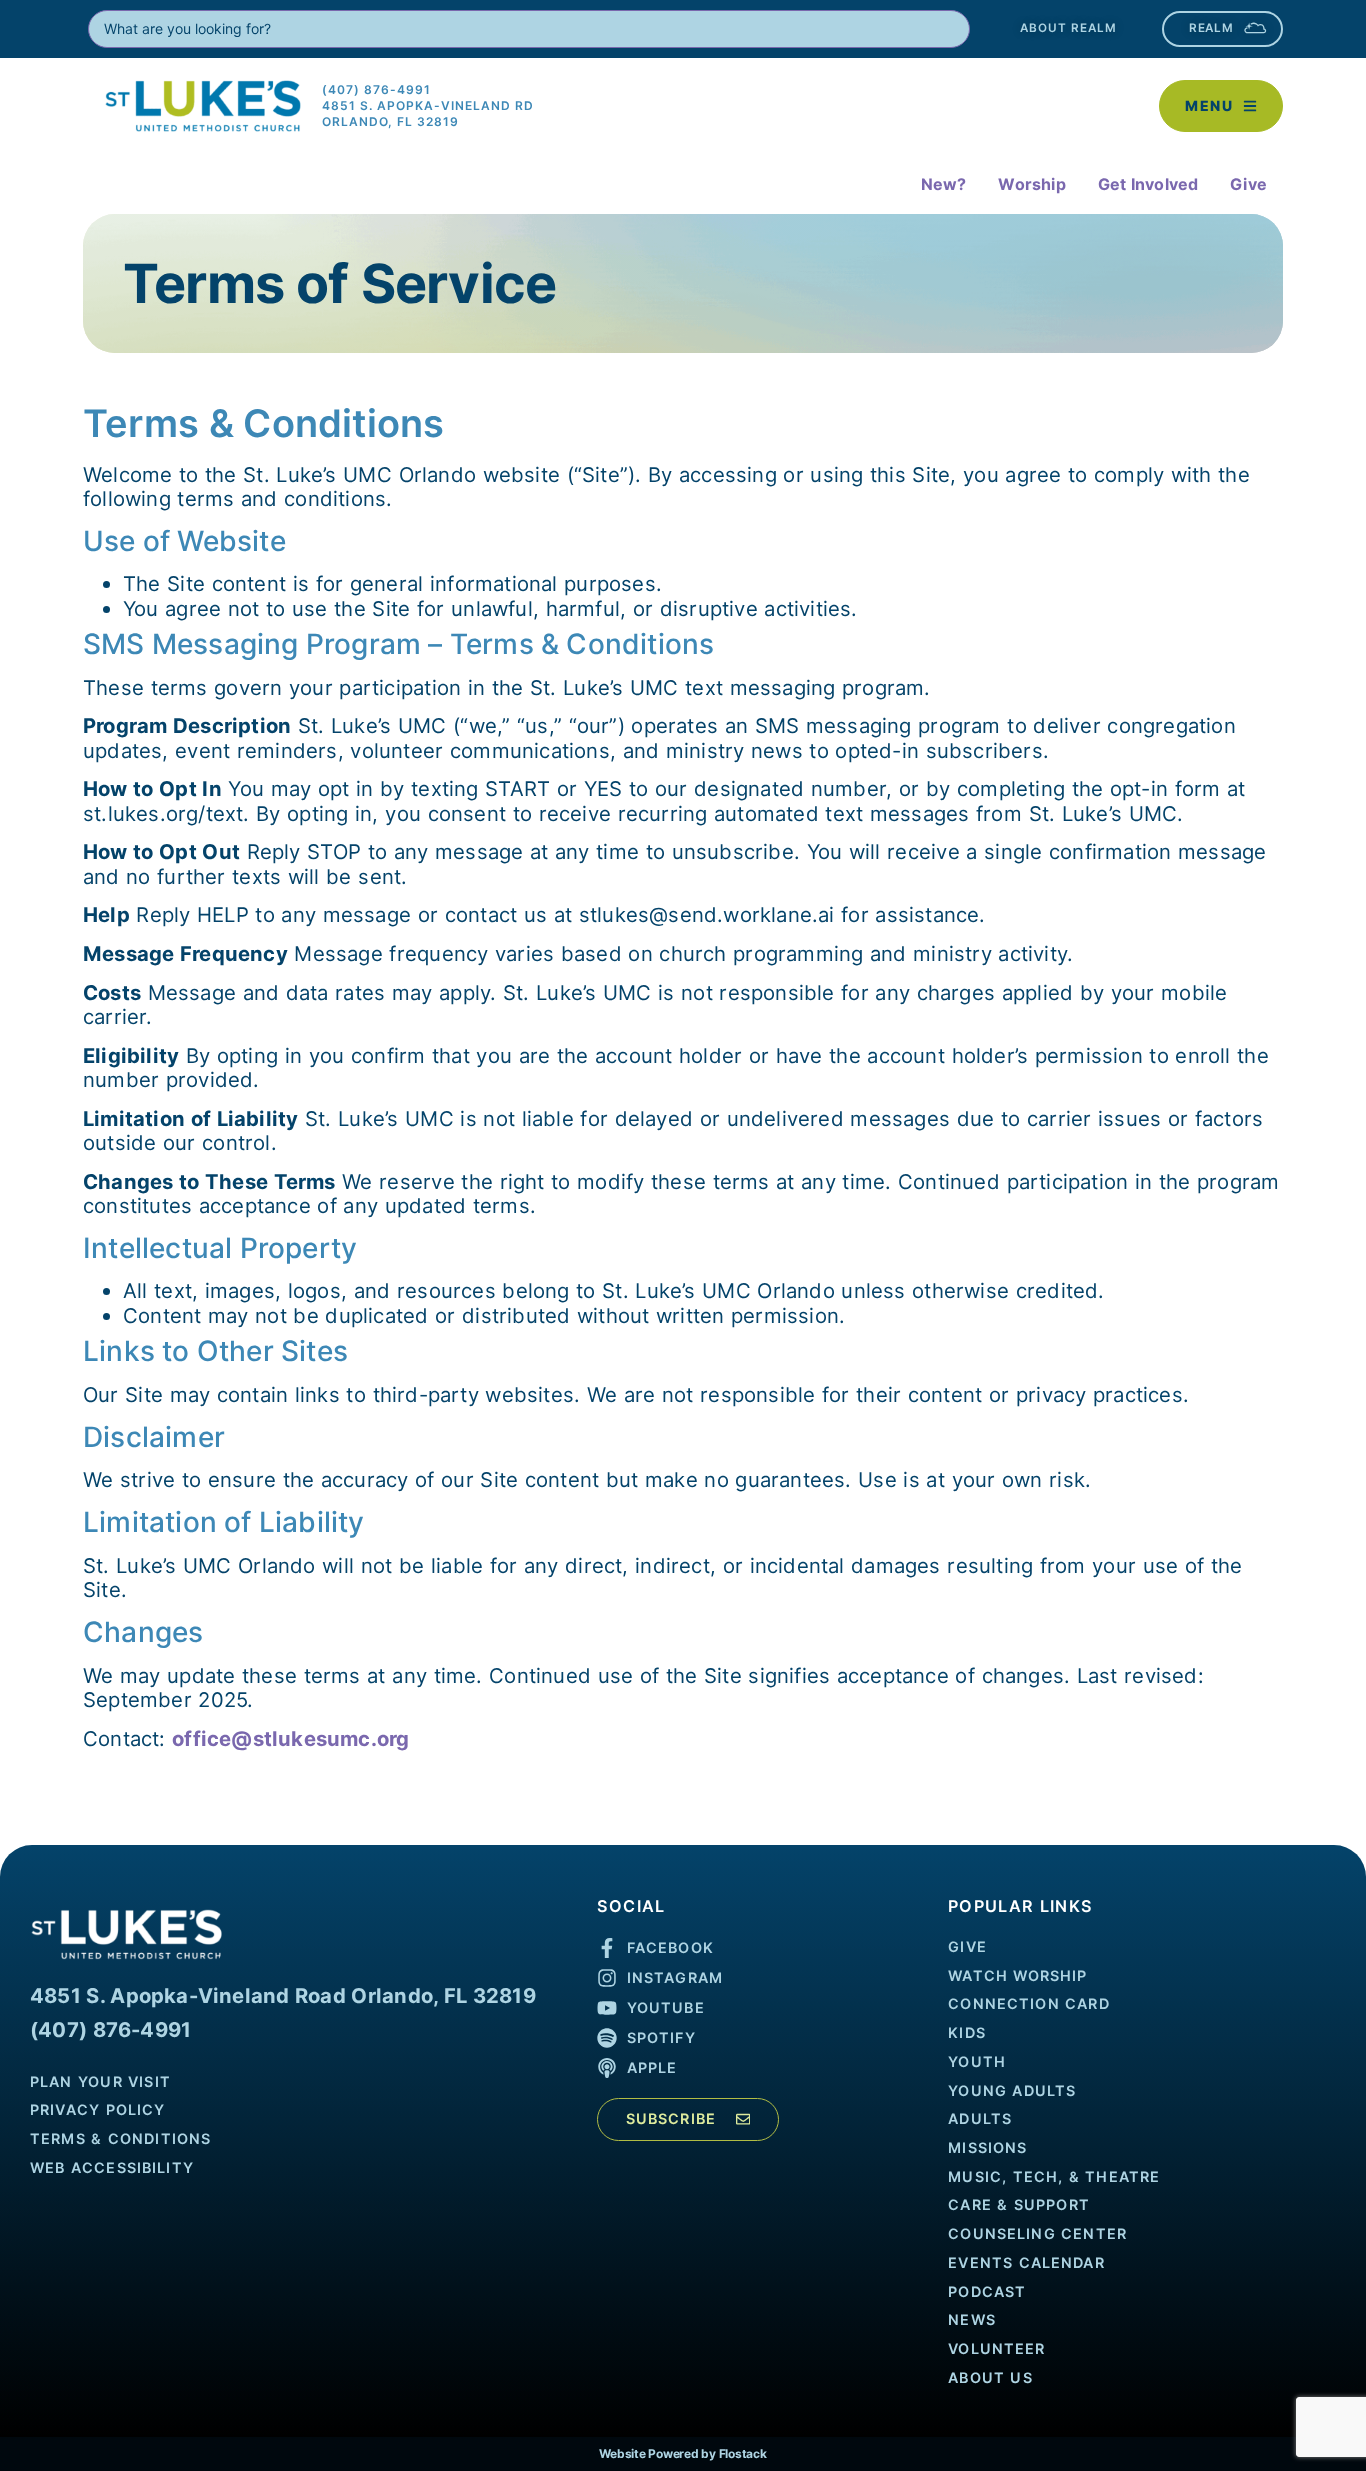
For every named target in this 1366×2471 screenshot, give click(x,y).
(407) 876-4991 (110, 2029)
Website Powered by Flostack (683, 2453)
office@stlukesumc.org (290, 1738)
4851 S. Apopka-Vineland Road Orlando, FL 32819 (283, 1995)
